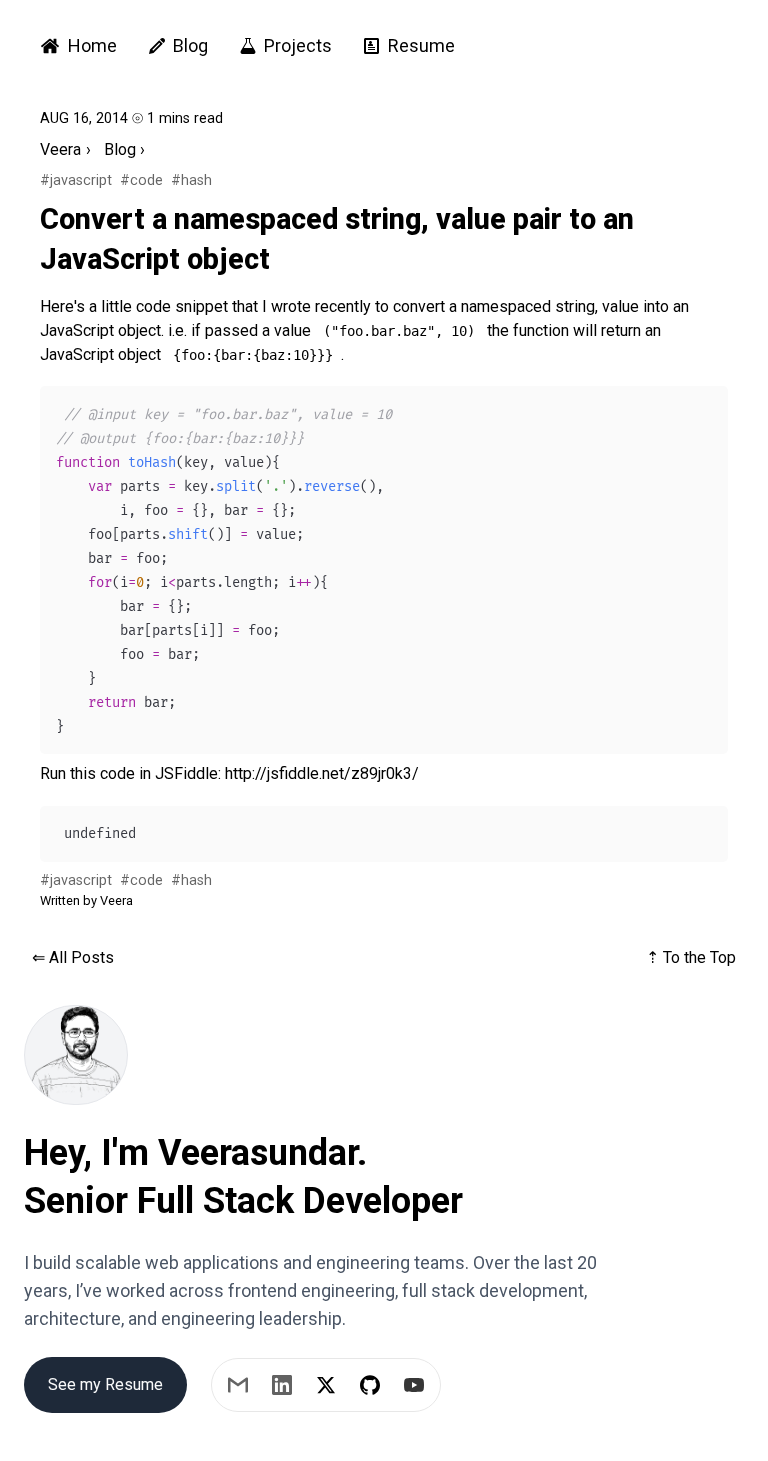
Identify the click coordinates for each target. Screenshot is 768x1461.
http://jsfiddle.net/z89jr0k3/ (322, 773)
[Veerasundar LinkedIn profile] (282, 1385)
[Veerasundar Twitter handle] (326, 1385)
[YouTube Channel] (414, 1385)
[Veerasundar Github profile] (370, 1385)
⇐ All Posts (73, 957)
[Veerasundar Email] (238, 1385)
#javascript (76, 180)
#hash (191, 180)
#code (141, 180)
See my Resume (105, 1384)
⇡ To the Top (691, 957)
